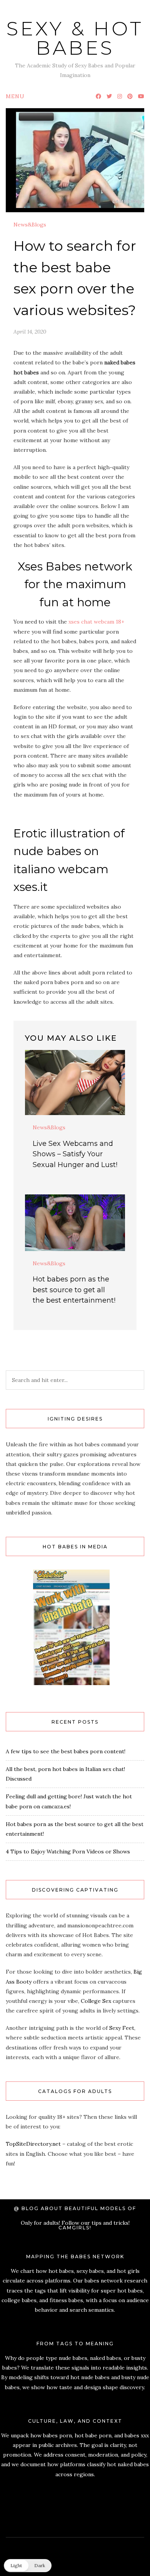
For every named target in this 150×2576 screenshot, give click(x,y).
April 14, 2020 (30, 332)
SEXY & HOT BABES (75, 38)
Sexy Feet (122, 2028)
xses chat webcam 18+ (96, 622)
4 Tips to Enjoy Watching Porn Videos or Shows (68, 1851)
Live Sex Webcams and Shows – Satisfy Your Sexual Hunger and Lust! (75, 1154)
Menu (15, 96)
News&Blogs (30, 225)
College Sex (96, 2001)
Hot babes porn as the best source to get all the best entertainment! (74, 1290)
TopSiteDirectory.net (33, 2144)
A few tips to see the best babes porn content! (66, 1751)
